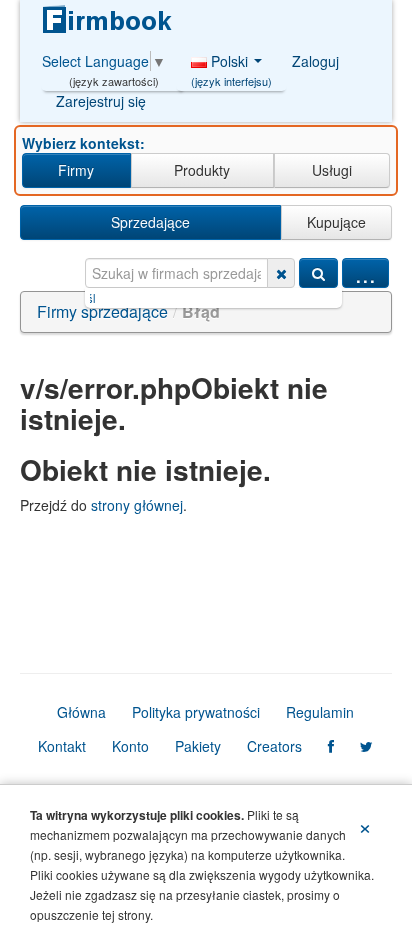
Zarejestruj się (101, 101)
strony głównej (137, 505)
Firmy (76, 170)
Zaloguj (315, 61)
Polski (231, 66)
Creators (274, 746)
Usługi (332, 170)
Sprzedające (150, 222)
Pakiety (198, 746)
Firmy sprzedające (102, 311)
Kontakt (62, 746)
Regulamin (320, 712)
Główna (81, 712)
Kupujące (336, 222)
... (365, 273)
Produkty (202, 170)
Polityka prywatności (196, 712)
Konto (130, 746)
